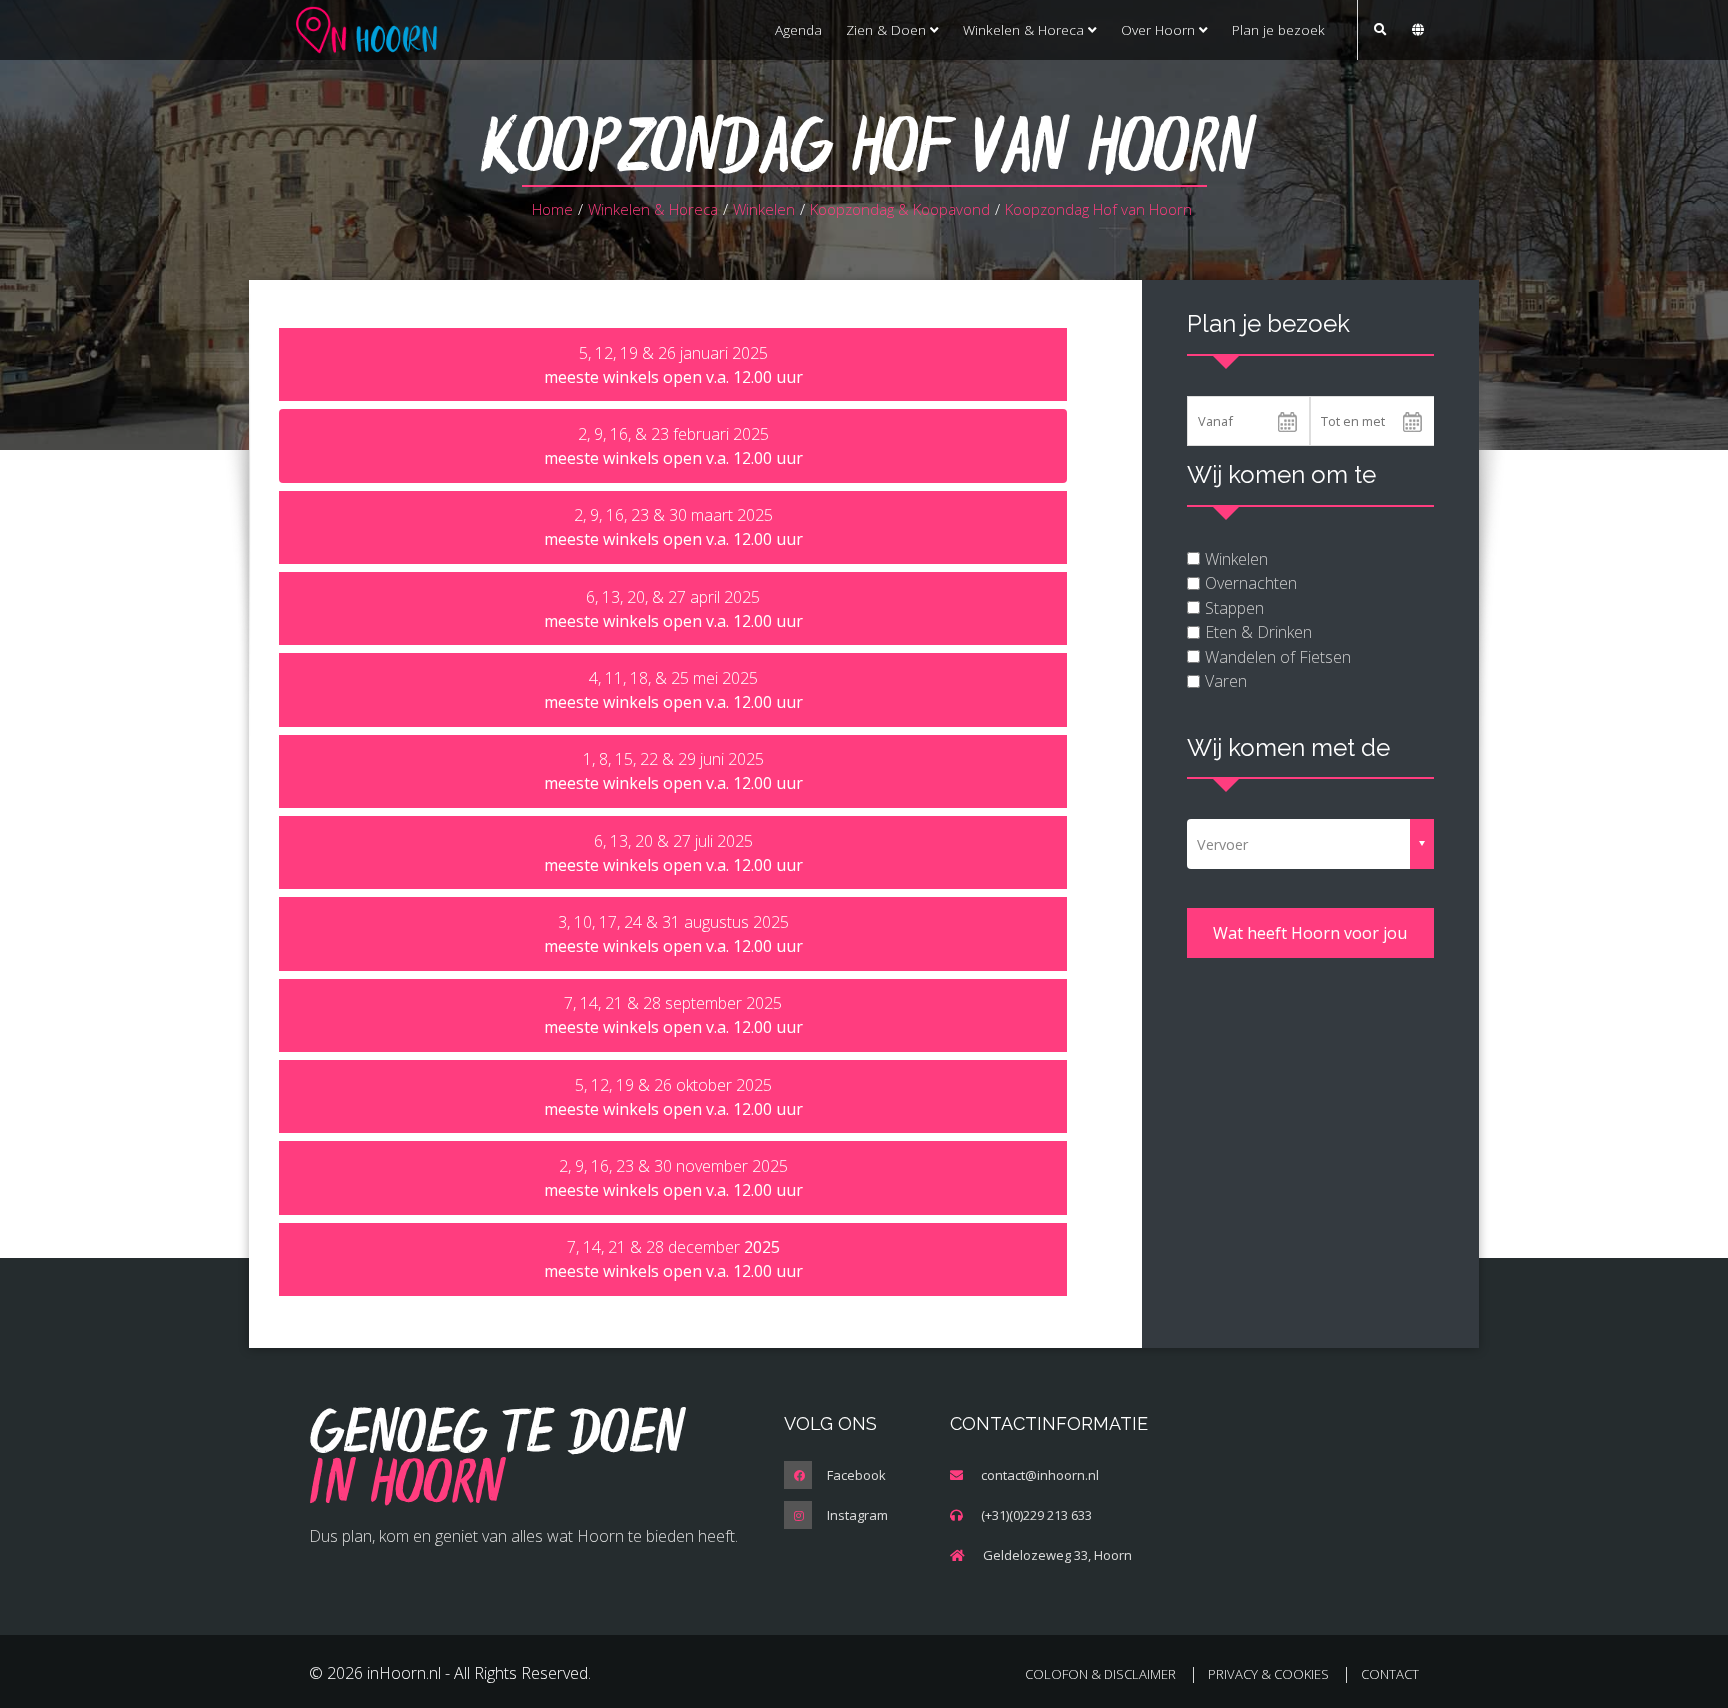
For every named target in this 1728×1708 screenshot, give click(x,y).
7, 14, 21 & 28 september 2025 (673, 1015)
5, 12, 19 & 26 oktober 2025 (673, 1097)
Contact (1390, 1674)
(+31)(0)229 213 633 (1036, 1515)
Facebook (856, 1475)
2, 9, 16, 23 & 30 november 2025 (673, 1178)
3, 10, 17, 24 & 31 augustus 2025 (673, 934)
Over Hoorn (1160, 29)
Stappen (1234, 608)
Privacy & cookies (1268, 1674)
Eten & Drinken (1258, 632)
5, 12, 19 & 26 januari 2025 (673, 365)
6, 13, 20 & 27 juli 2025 (673, 853)
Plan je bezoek (1278, 29)
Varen (1226, 681)
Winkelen (764, 209)
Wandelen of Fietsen (1278, 657)
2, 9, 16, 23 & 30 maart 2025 (673, 527)
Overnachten (1251, 583)
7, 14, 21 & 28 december (673, 1259)
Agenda (798, 29)
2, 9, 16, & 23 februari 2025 (673, 446)
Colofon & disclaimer (1100, 1674)
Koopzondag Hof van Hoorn (1098, 209)
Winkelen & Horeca (1025, 29)
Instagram (857, 1515)
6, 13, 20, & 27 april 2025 (673, 609)
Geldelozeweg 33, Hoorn (1057, 1555)
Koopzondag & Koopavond (900, 209)
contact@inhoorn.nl (1040, 1475)
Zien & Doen (888, 29)
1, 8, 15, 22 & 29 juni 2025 (673, 771)
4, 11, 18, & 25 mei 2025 (673, 690)
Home (552, 209)
